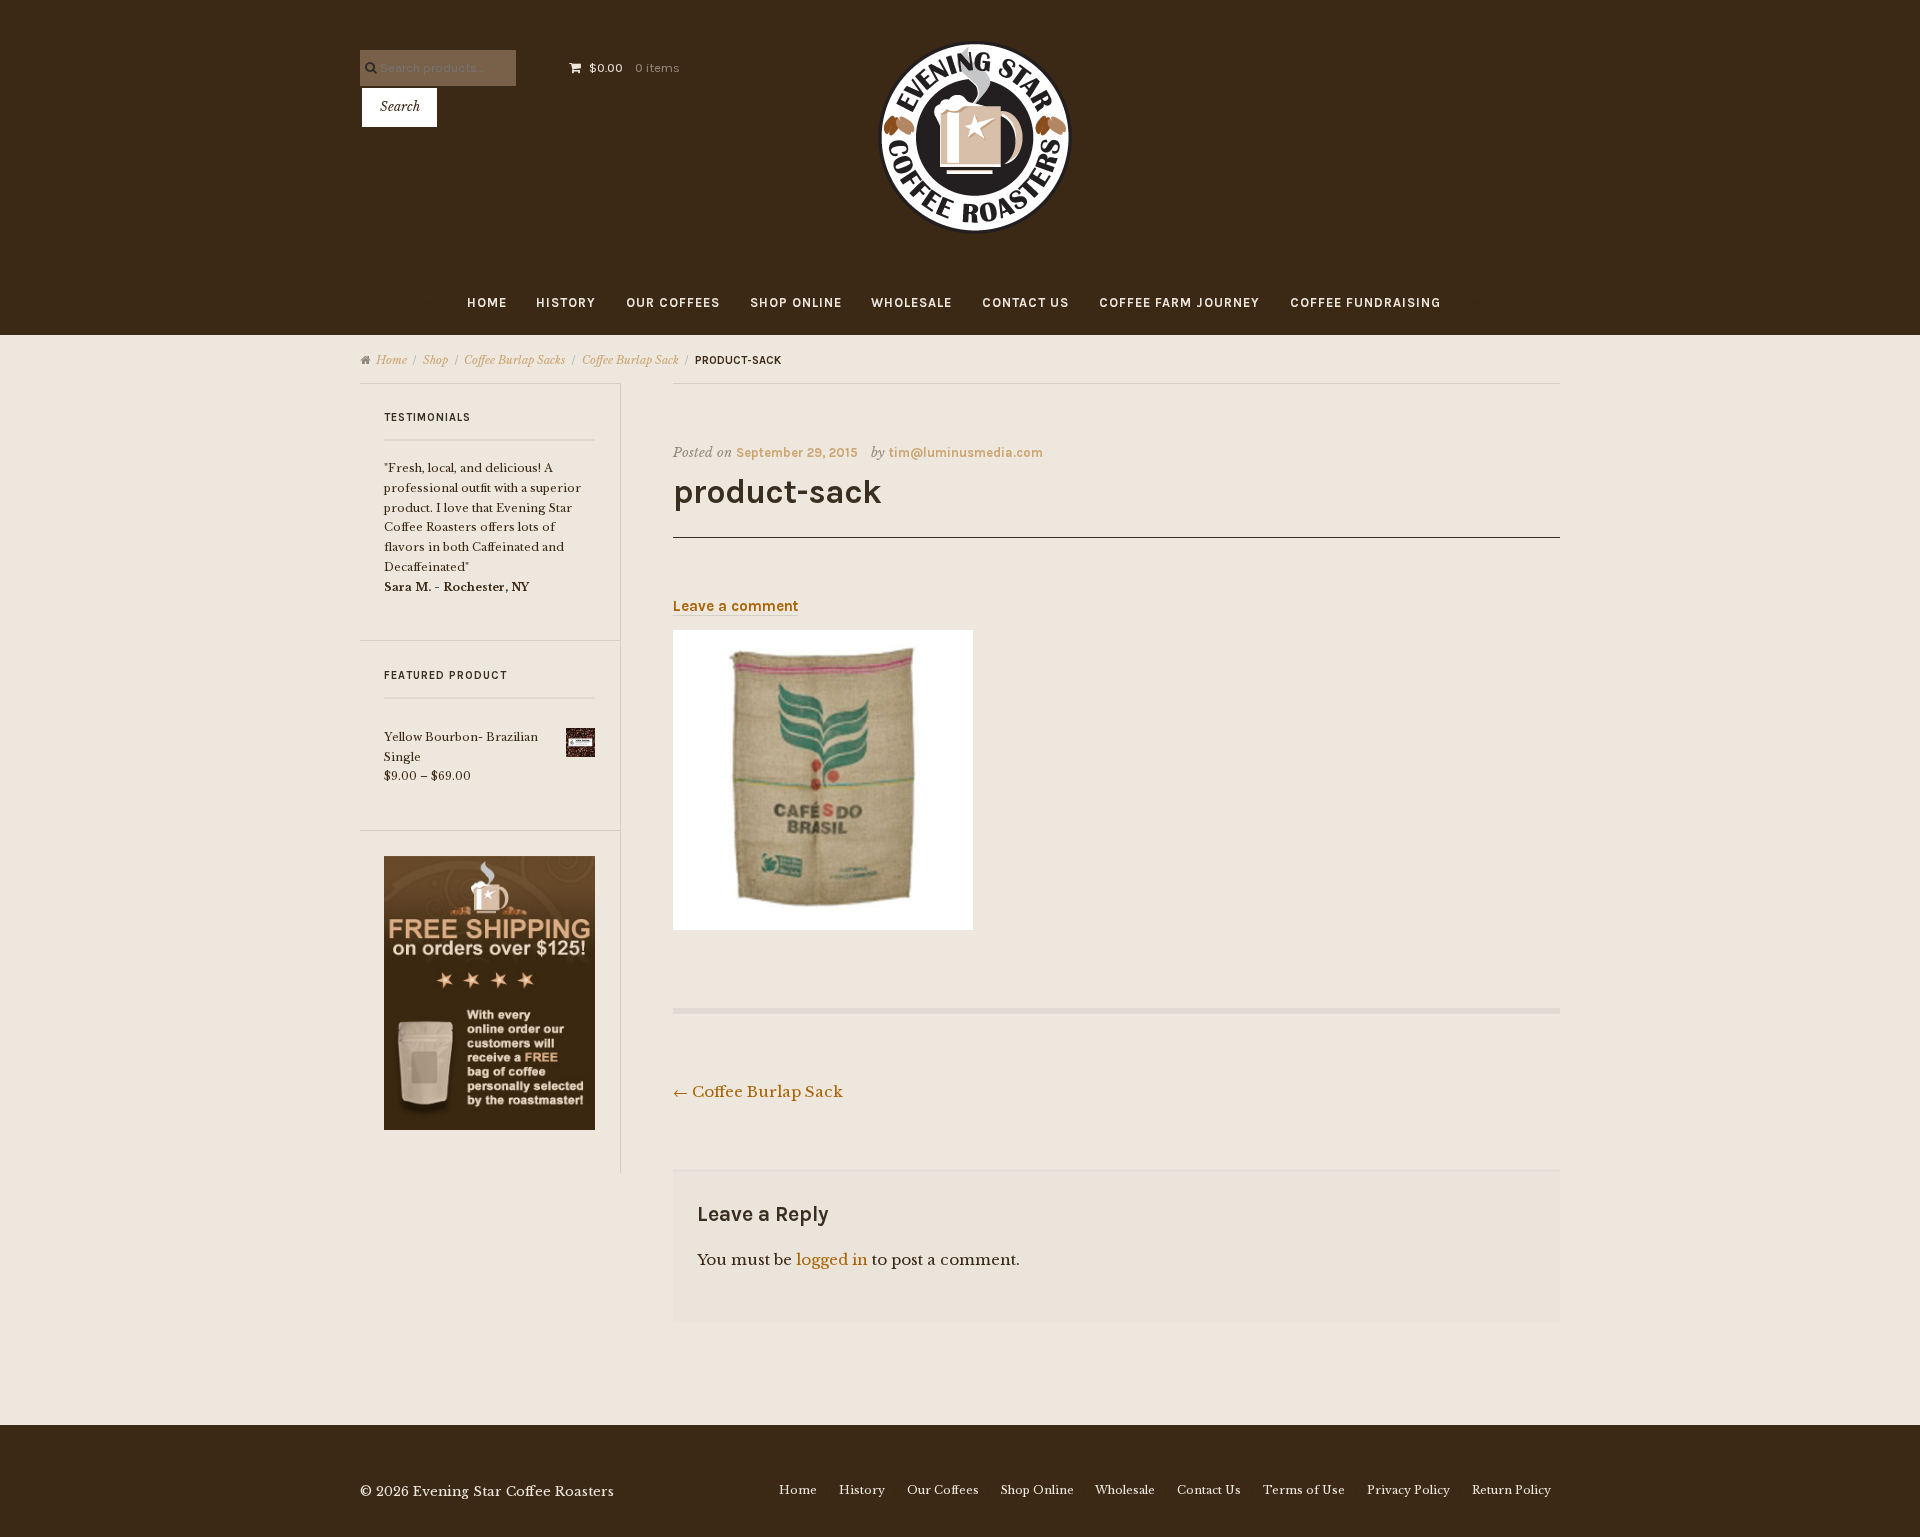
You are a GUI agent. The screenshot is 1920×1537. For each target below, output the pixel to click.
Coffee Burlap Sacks (514, 360)
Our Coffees (673, 302)
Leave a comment (735, 606)
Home (487, 302)
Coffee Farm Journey (1179, 302)
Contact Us (1025, 302)
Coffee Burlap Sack (630, 360)
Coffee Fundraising (1365, 302)
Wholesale (911, 302)
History (566, 302)
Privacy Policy (1408, 1490)
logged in (832, 1259)
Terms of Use (1304, 1490)
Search (400, 106)
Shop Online (796, 302)
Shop (435, 360)
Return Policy (1511, 1490)
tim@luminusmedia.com (966, 452)
